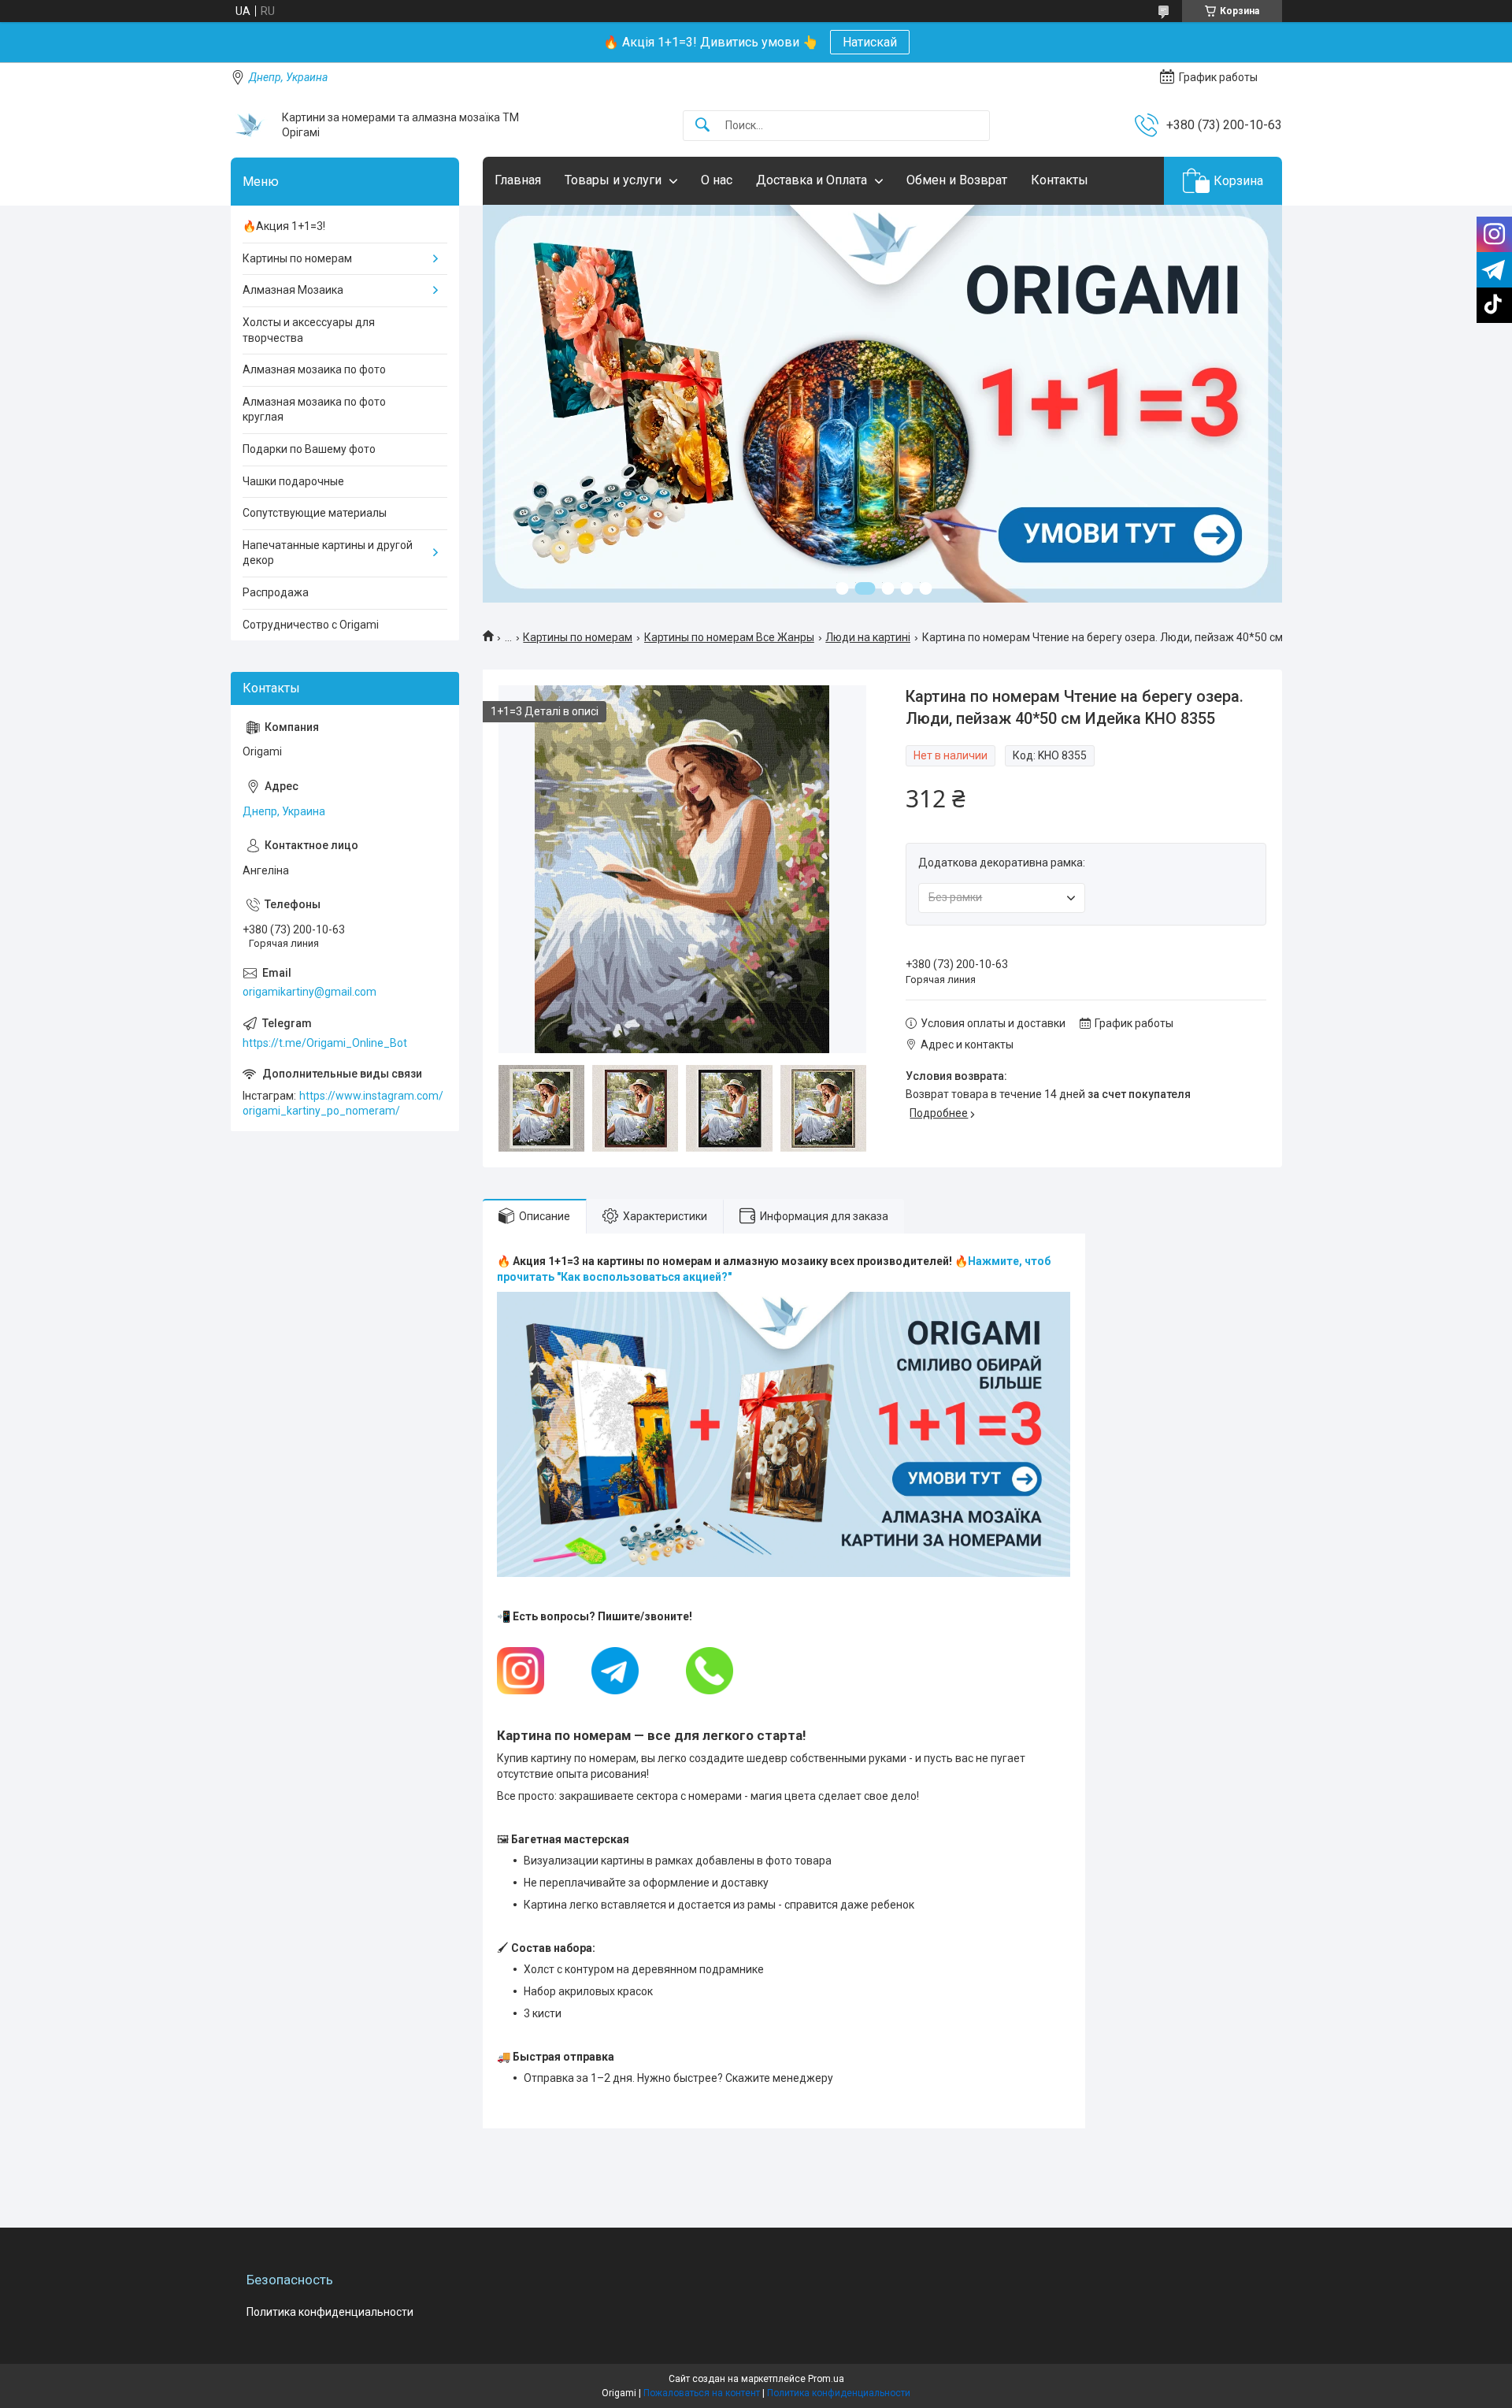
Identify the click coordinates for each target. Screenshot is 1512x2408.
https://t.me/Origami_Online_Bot (325, 1043)
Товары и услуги (613, 180)
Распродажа (276, 592)
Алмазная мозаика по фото (314, 369)
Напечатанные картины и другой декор (328, 553)
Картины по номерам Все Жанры (729, 637)
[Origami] (250, 125)
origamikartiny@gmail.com (309, 992)
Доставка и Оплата (812, 180)
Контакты (1060, 180)
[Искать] (702, 126)
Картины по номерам (578, 637)
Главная (518, 180)
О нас (717, 180)
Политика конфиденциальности (330, 2312)
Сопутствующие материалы (315, 513)
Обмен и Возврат (957, 180)
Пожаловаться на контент (702, 2393)
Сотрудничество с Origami (311, 625)
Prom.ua (826, 2379)
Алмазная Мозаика (293, 290)
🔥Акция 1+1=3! (284, 226)
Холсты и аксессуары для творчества (309, 330)
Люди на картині (868, 637)
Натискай (870, 42)
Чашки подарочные (293, 481)
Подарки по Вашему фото (309, 449)
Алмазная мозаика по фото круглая (314, 410)
